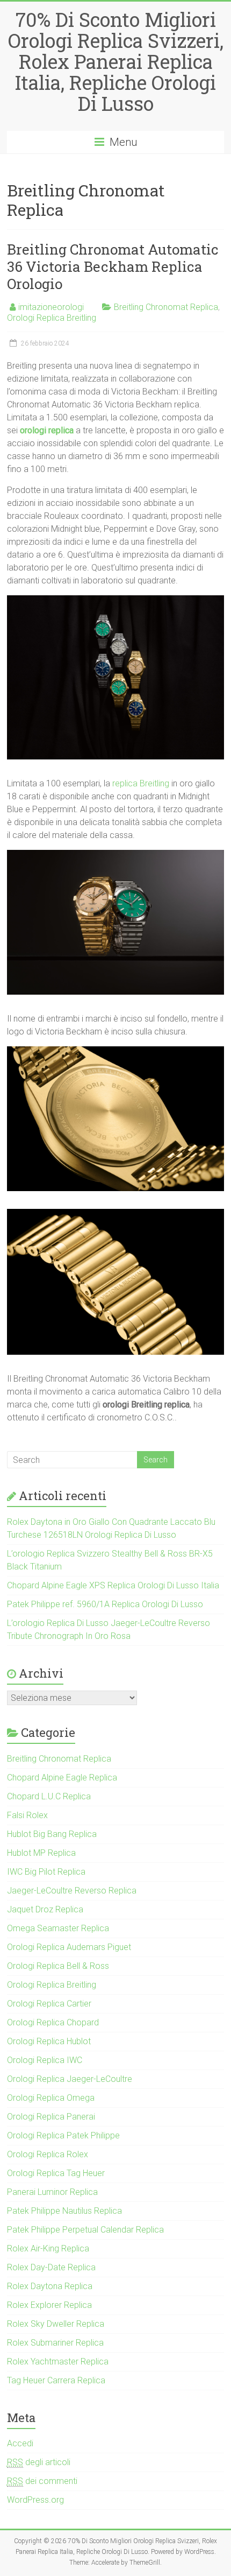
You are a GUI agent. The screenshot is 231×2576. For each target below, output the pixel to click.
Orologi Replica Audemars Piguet (69, 1947)
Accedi (20, 2443)
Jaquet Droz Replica (45, 1909)
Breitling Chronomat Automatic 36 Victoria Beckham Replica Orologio (113, 266)
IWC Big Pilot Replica (46, 1872)
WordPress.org (35, 2500)
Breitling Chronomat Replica (166, 307)
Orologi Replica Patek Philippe (63, 2135)
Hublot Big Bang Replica (52, 1834)
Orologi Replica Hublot (49, 2041)
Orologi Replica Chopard (53, 2022)
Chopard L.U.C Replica (49, 1796)
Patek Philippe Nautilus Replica (64, 2211)
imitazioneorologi (51, 307)
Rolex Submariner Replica (55, 2343)
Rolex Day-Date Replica (51, 2267)
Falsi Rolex (27, 1815)
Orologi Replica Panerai (51, 2117)
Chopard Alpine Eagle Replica (62, 1778)
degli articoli (39, 2462)
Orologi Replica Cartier (49, 2004)
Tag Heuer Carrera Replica (56, 2380)
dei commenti (42, 2481)
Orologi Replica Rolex (48, 2154)
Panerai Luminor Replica (52, 2192)
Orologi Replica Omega (51, 2098)
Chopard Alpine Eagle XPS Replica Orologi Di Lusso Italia (113, 1585)
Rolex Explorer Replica (49, 2305)
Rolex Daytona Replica (50, 2286)
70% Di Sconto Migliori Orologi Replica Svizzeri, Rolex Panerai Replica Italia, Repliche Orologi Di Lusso (116, 61)
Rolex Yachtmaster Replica (58, 2362)
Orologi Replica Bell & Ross (58, 1966)
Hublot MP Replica (41, 1853)
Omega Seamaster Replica (58, 1928)
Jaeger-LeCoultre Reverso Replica (72, 1891)
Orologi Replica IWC (45, 2060)
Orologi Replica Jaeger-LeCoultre (70, 2079)
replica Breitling (141, 783)
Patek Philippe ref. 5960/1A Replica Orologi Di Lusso (105, 1604)
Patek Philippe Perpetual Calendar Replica (85, 2230)
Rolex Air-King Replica (48, 2248)
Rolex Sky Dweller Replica (56, 2324)
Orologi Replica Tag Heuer (56, 2173)
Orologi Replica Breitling (52, 318)
